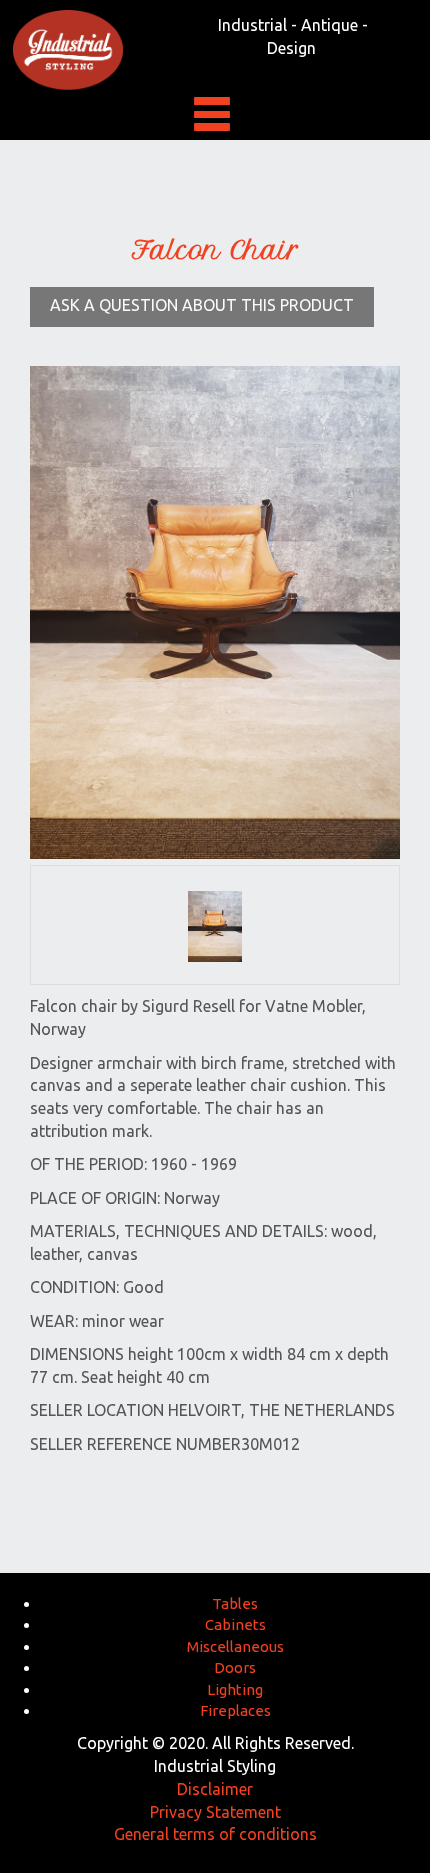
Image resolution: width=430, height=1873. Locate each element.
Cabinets (235, 1624)
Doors (235, 1667)
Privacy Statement (215, 1812)
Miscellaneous (235, 1646)
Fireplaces (235, 1710)
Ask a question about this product (202, 305)
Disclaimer (215, 1789)
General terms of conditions (215, 1834)
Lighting (235, 1689)
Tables (235, 1603)
